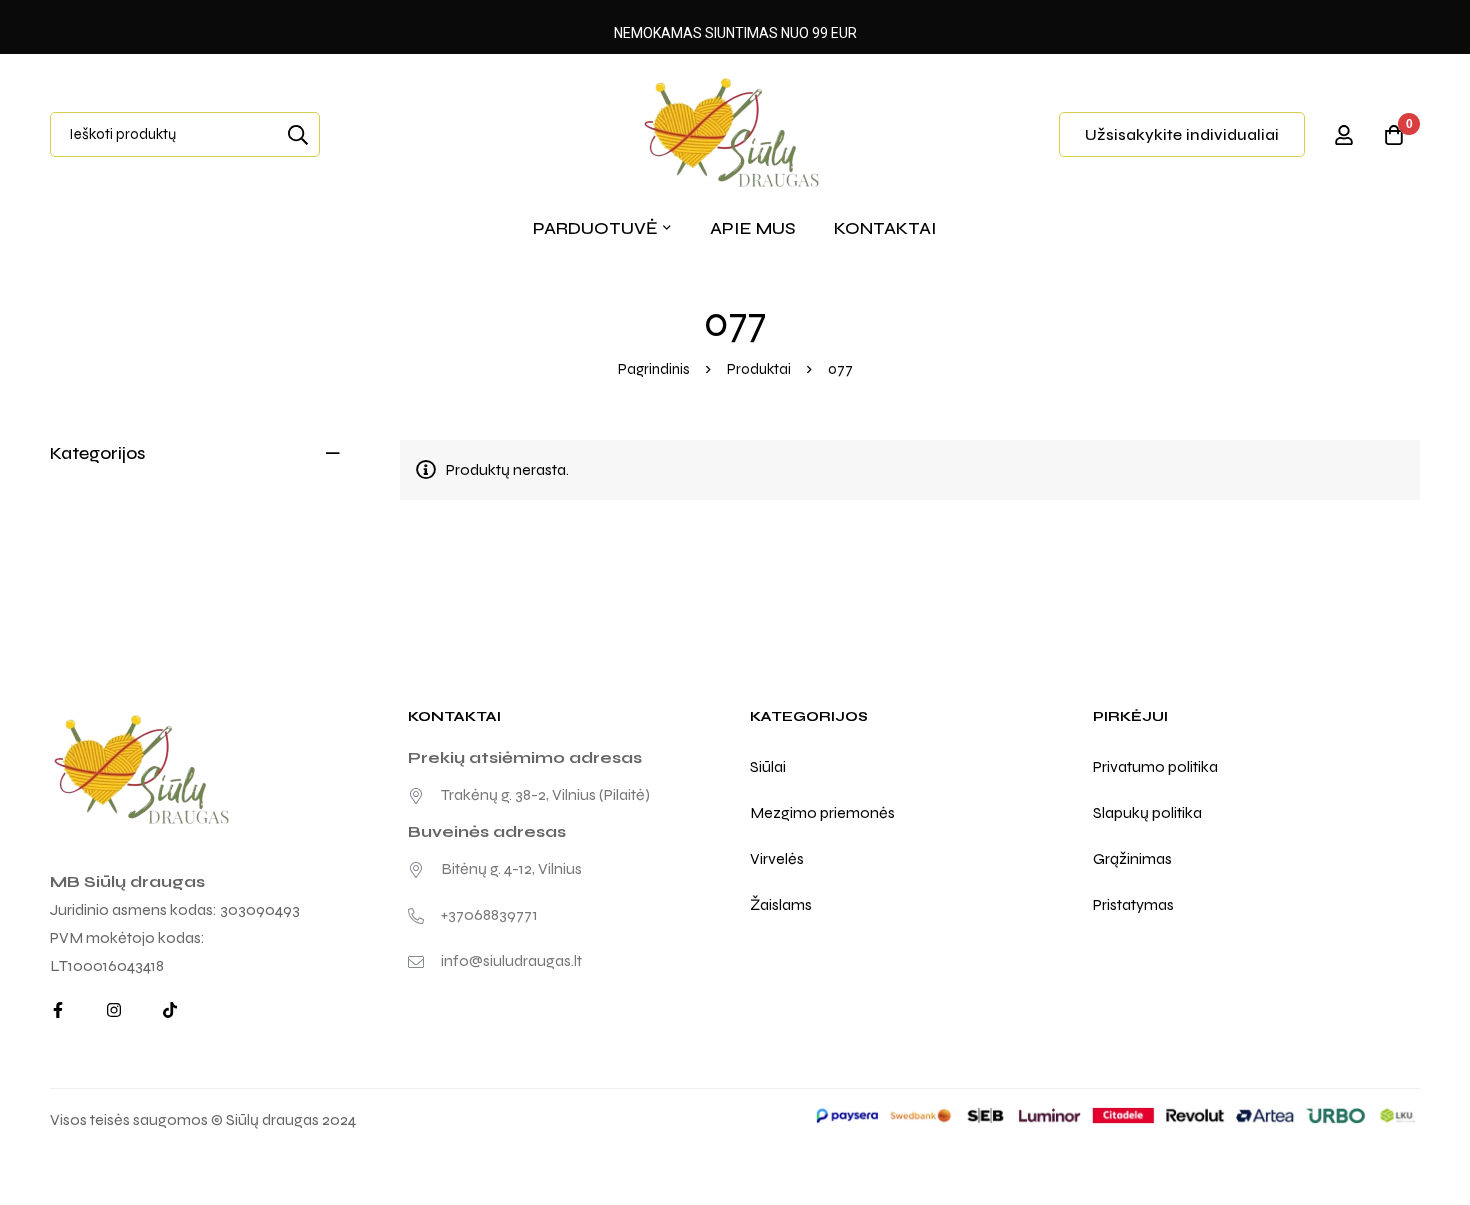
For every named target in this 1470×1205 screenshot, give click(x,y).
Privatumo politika (1155, 766)
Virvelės (777, 858)
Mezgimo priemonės (822, 812)
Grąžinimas (1132, 858)
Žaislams (781, 904)
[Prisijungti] (1344, 135)
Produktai (759, 369)
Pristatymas (1133, 904)
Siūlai (768, 766)
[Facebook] (58, 1010)
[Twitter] (170, 1010)
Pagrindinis (654, 369)
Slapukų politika (1147, 812)
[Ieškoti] (297, 134)
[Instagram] (114, 1010)
